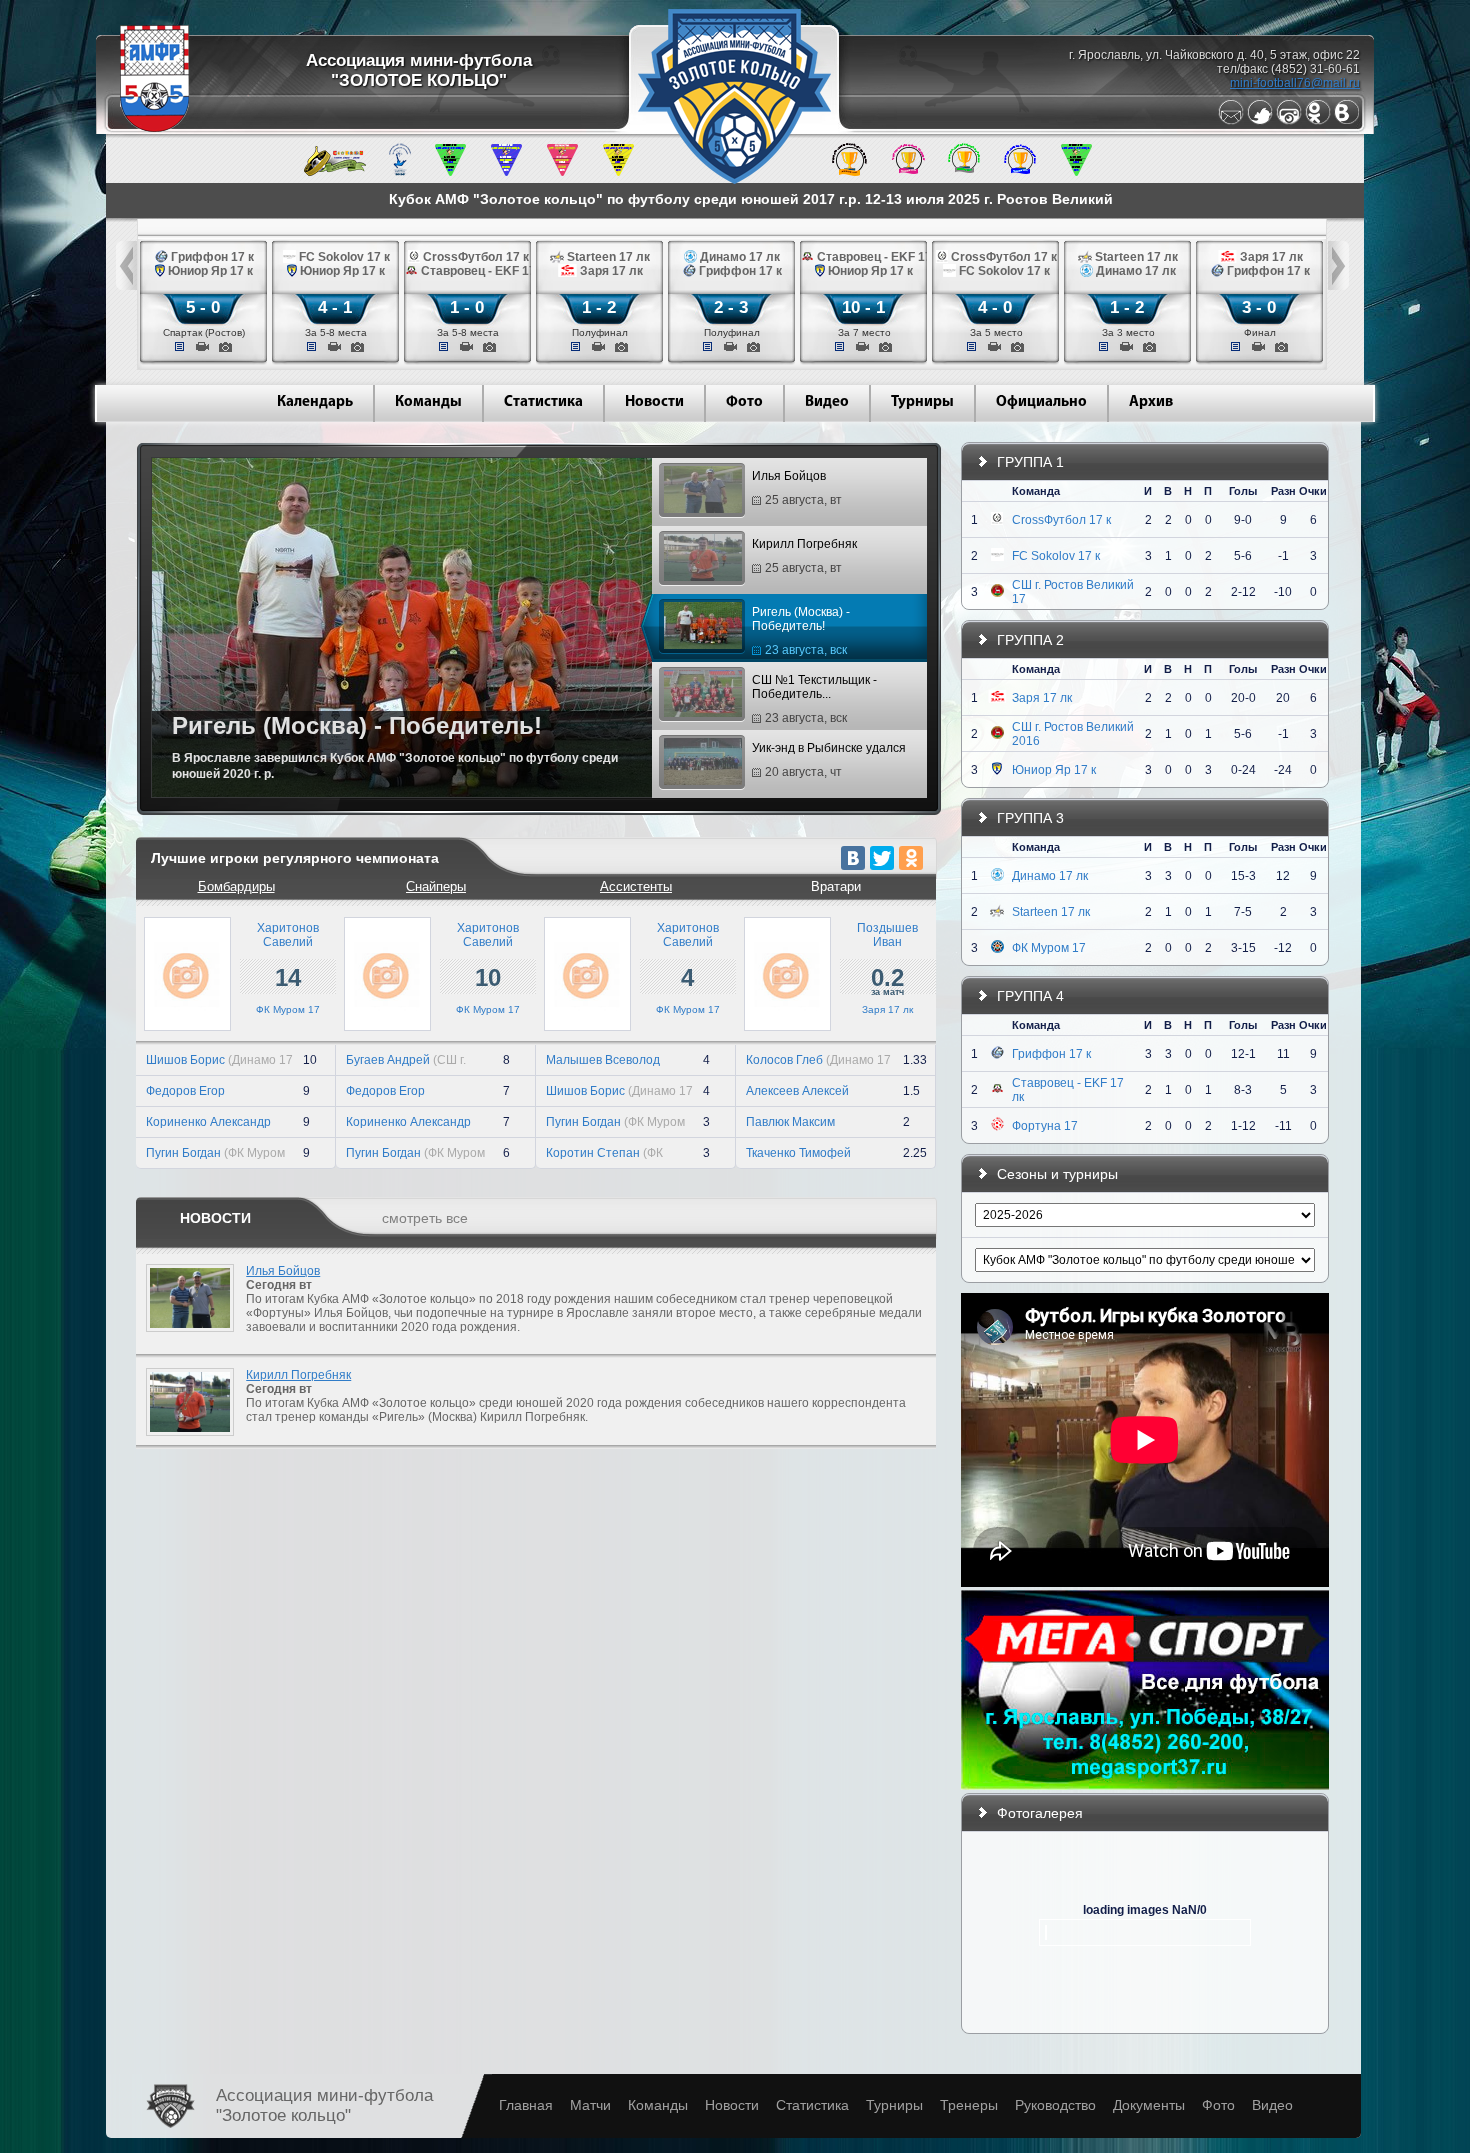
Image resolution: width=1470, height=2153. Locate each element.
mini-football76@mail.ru (1295, 83)
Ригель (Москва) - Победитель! (801, 631)
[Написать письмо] (1231, 121)
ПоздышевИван (887, 935)
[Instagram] (1289, 121)
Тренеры (969, 2105)
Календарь (315, 402)
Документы (1149, 2105)
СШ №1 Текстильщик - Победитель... (814, 699)
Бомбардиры (236, 886)
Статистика (543, 402)
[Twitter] (1260, 121)
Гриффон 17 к (1051, 1054)
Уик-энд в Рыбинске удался (829, 760)
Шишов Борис (185, 1060)
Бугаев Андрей (388, 1060)
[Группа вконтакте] (1347, 121)
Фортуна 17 (1045, 1126)
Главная (526, 2105)
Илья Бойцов (797, 488)
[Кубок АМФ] (849, 172)
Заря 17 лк (887, 1009)
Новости (654, 402)
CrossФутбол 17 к (1061, 520)
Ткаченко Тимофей (798, 1153)
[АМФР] (154, 128)
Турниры (922, 402)
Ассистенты (636, 886)
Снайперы (436, 886)
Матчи (590, 2105)
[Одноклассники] (1318, 121)
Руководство (1055, 2105)
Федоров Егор (185, 1091)
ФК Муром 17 (288, 1009)
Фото (744, 402)
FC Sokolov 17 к (1056, 556)
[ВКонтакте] (853, 858)
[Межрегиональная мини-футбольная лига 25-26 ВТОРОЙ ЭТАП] (335, 172)
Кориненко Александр (208, 1122)
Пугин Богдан (183, 1153)
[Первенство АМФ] (400, 172)
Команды (428, 402)
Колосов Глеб (784, 1060)
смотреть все (425, 1218)
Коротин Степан (593, 1153)
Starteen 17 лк (1051, 912)
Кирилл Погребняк (804, 556)
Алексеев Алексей (797, 1091)
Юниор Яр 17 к (1054, 770)
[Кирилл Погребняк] (185, 1442)
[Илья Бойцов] (185, 1338)
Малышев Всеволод (603, 1060)
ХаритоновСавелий (288, 935)
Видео (827, 402)
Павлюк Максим (790, 1122)
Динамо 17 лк (1050, 876)
